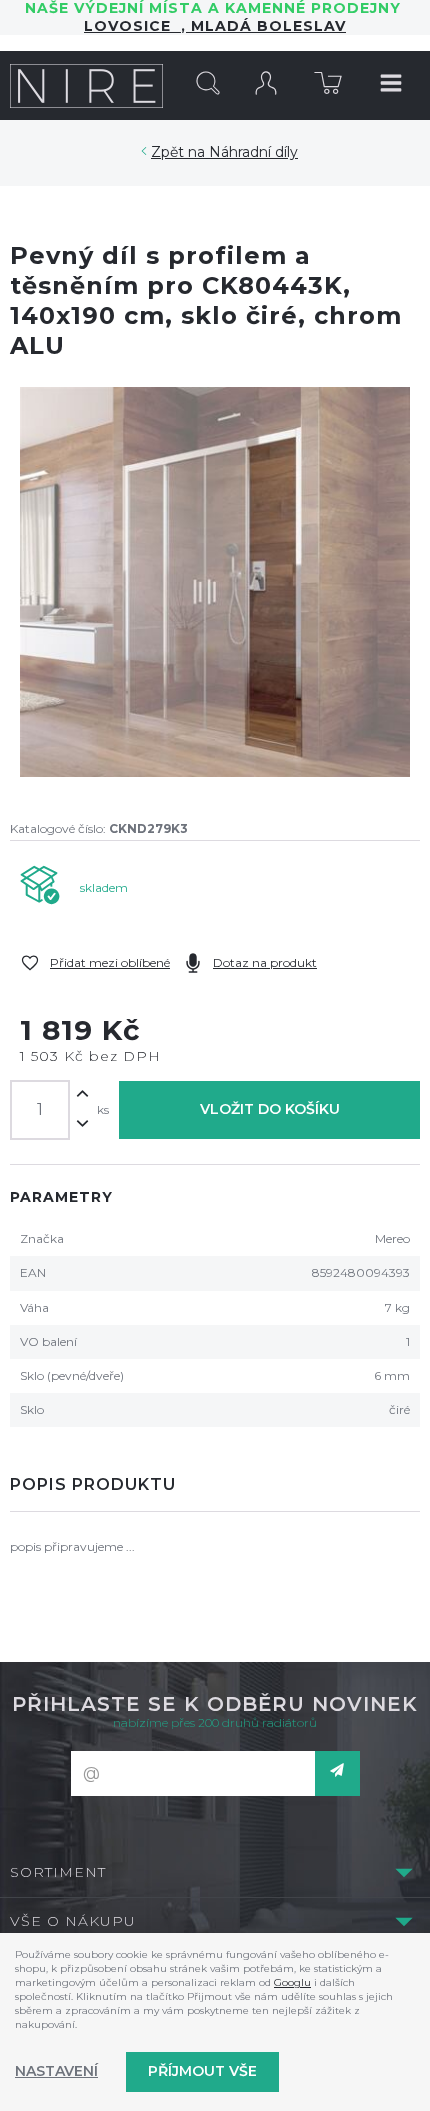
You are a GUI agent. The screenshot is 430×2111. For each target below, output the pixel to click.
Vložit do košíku (270, 1109)
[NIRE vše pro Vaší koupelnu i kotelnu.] (86, 85)
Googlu (292, 1982)
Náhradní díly (253, 152)
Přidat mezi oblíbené (110, 962)
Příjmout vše (202, 2071)
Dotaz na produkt (265, 962)
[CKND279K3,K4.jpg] (215, 582)
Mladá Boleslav (266, 26)
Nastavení (56, 2071)
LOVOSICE (132, 26)
